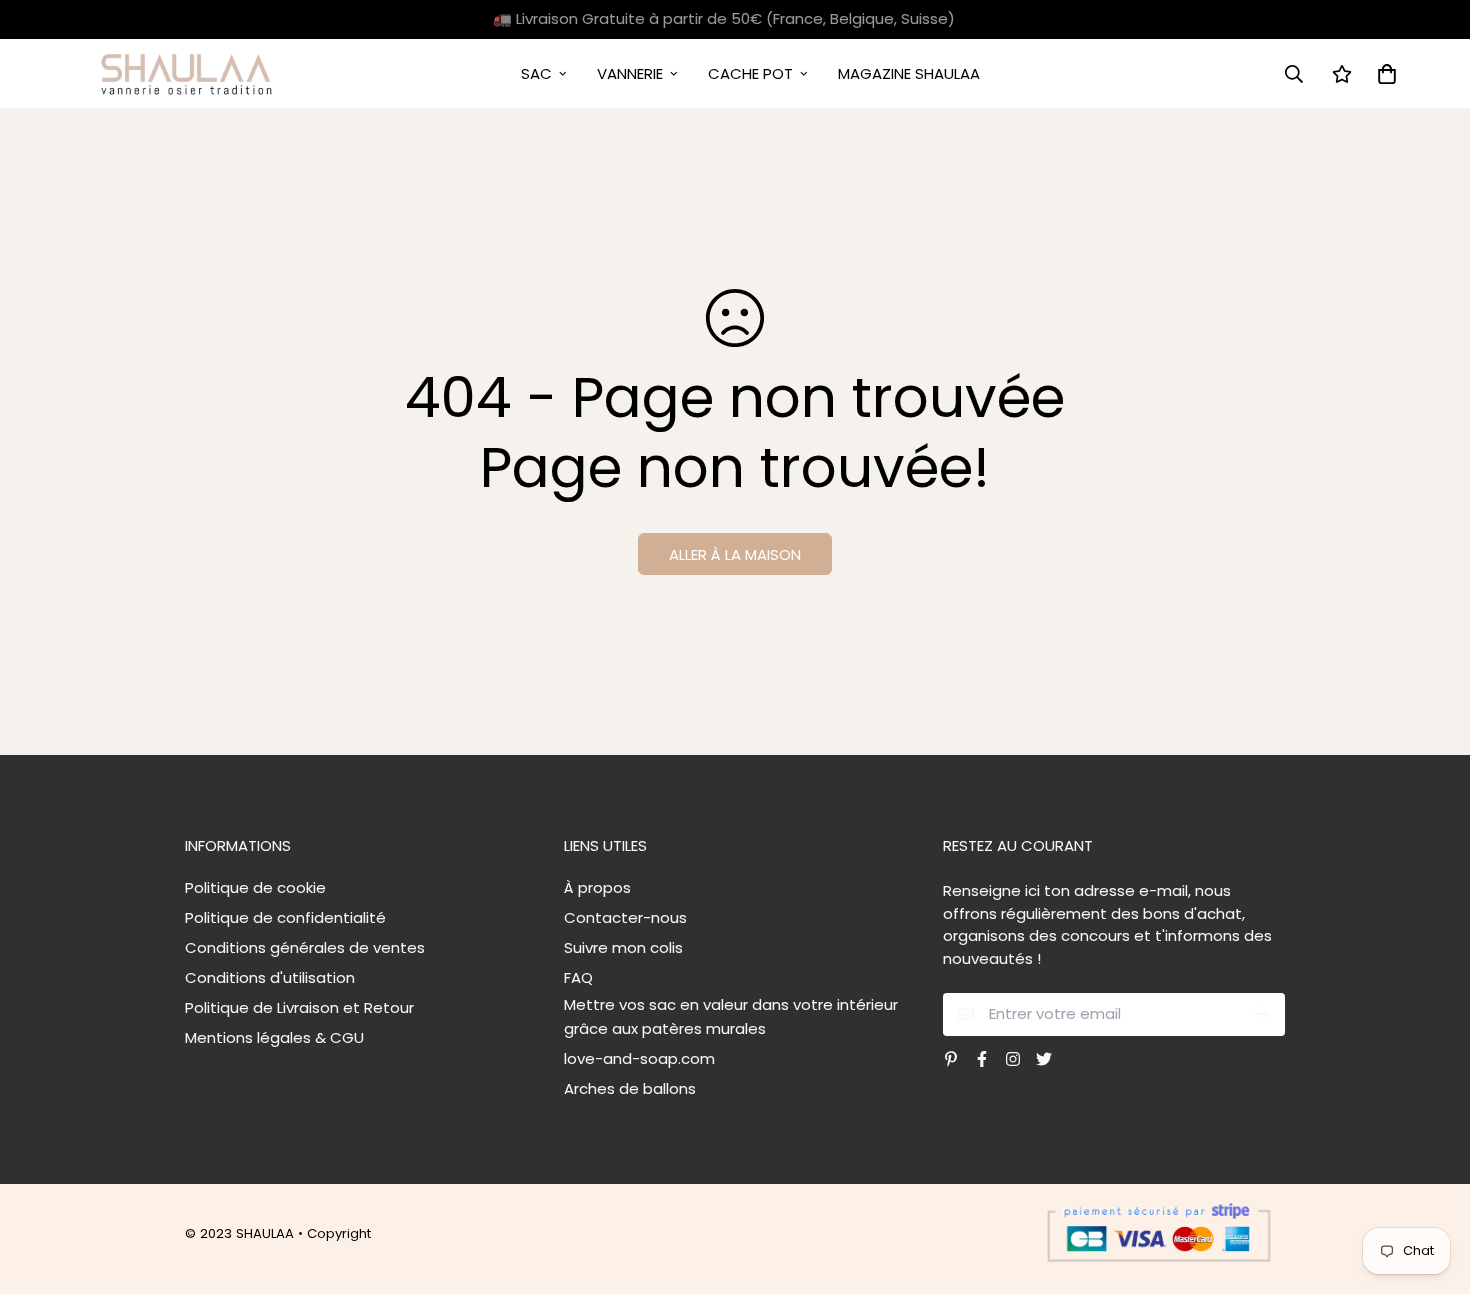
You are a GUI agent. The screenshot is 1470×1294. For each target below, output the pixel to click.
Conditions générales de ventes (305, 947)
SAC (536, 73)
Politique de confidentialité (285, 917)
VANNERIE (630, 73)
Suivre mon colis (623, 947)
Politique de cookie (255, 887)
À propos (597, 887)
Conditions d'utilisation (270, 977)
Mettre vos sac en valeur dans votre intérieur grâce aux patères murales (731, 1016)
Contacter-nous (625, 917)
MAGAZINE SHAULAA (909, 73)
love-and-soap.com (639, 1058)
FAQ (578, 977)
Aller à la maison (735, 554)
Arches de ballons (630, 1088)
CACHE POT (750, 73)
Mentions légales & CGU (274, 1037)
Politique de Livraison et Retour (299, 1007)
